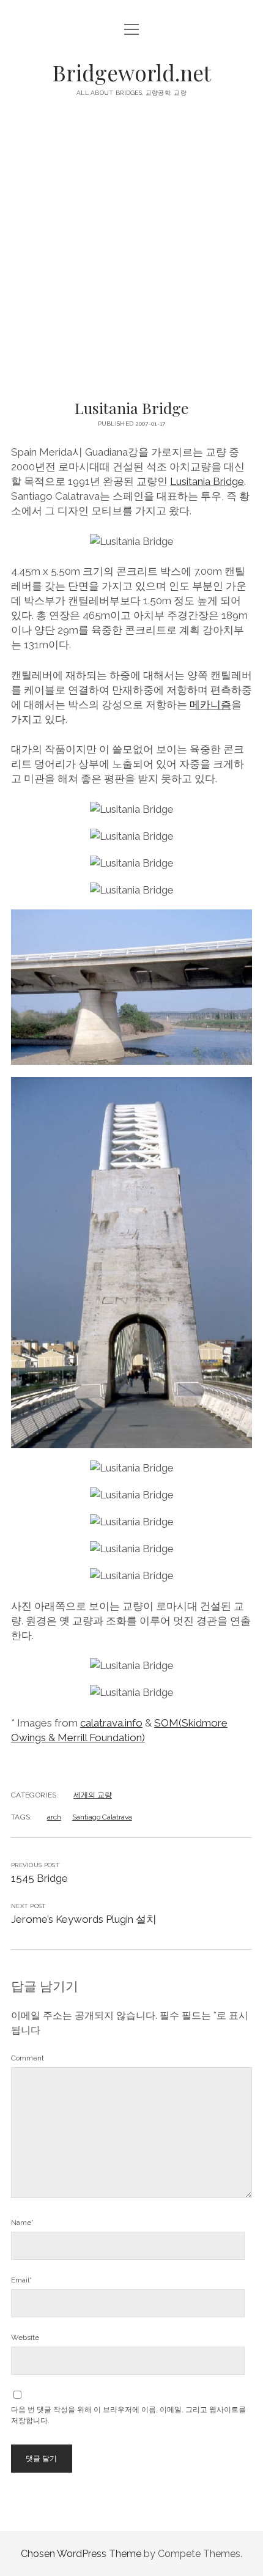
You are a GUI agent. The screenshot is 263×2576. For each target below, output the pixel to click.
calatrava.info (111, 1723)
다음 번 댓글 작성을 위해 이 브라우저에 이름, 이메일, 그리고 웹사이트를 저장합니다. (128, 2415)
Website (25, 2337)
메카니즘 (210, 705)
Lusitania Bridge (207, 481)
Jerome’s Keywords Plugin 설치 (84, 1919)
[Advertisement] (131, 252)
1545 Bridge (39, 1878)
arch (54, 1817)
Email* (21, 2280)
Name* (22, 2223)
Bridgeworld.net (132, 72)
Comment (28, 2058)
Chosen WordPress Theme (81, 2554)
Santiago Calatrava (102, 1817)
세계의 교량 (93, 1795)
